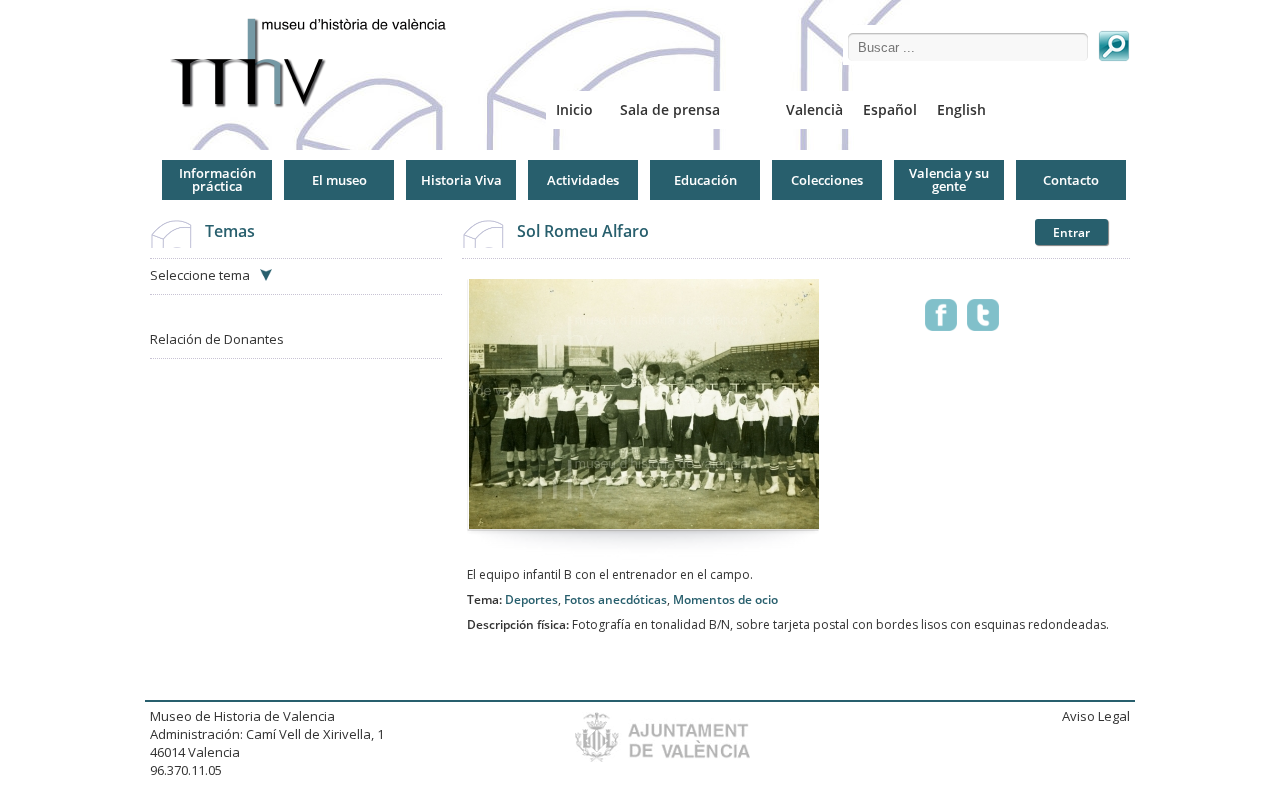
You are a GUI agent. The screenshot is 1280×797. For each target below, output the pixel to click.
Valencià (814, 109)
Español (890, 109)
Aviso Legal (1096, 716)
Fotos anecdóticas (615, 599)
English (961, 109)
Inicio (574, 109)
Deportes (531, 599)
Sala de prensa (670, 109)
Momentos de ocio (725, 599)
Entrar (1071, 232)
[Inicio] (316, 62)
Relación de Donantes (217, 339)
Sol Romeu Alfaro (583, 231)
